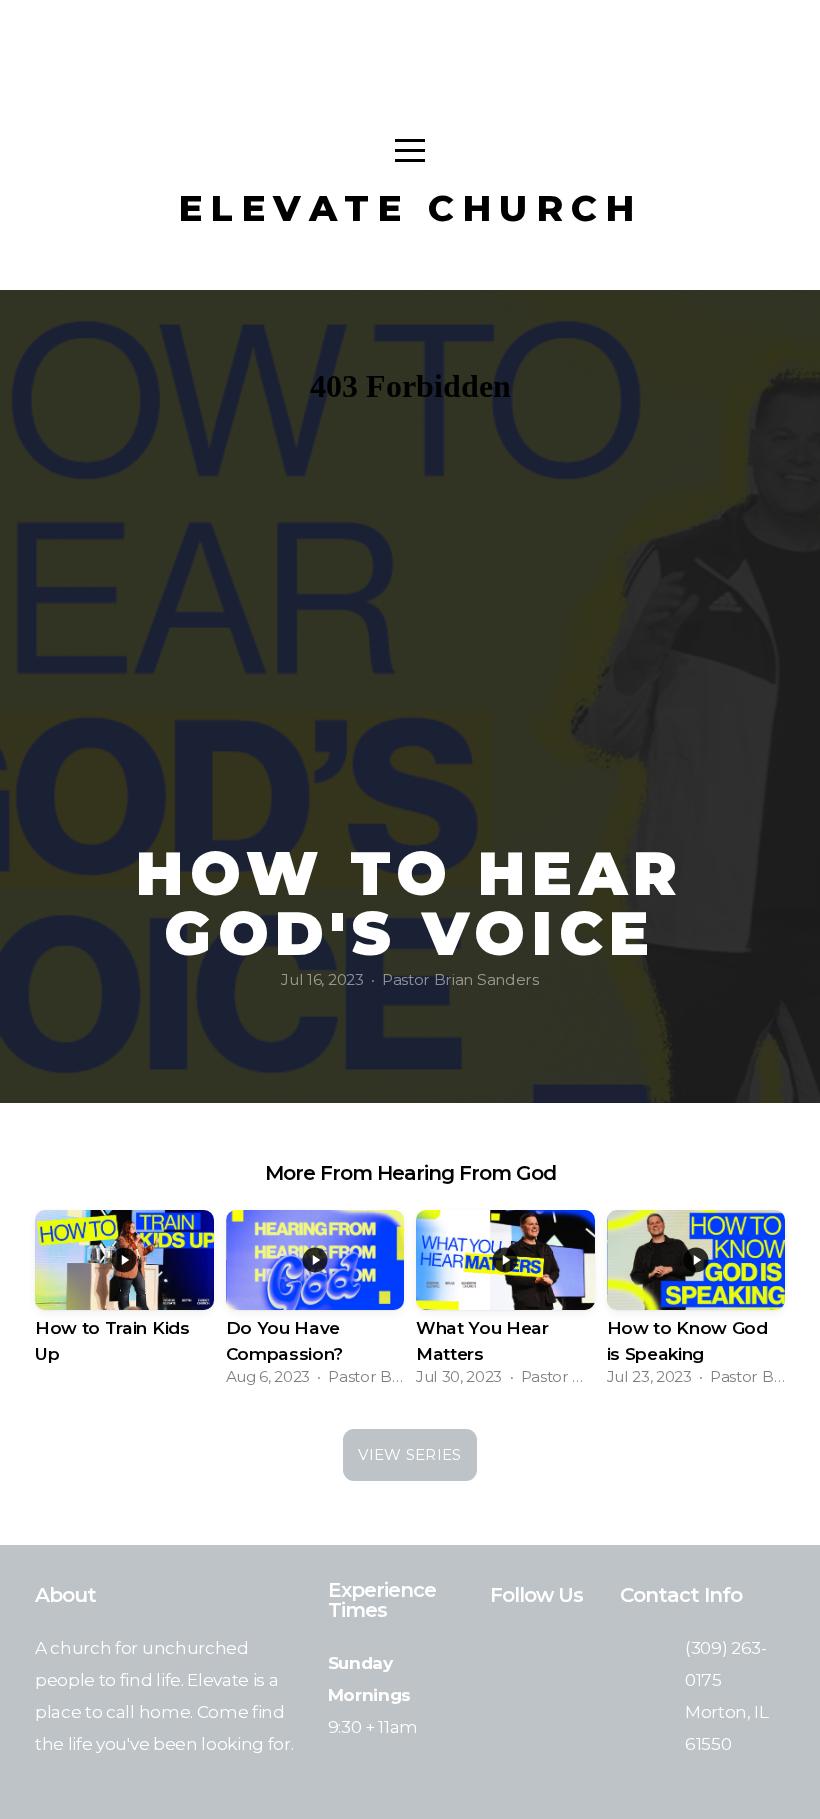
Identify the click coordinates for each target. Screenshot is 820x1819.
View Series (409, 1454)
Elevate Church (410, 208)
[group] (124, 1304)
